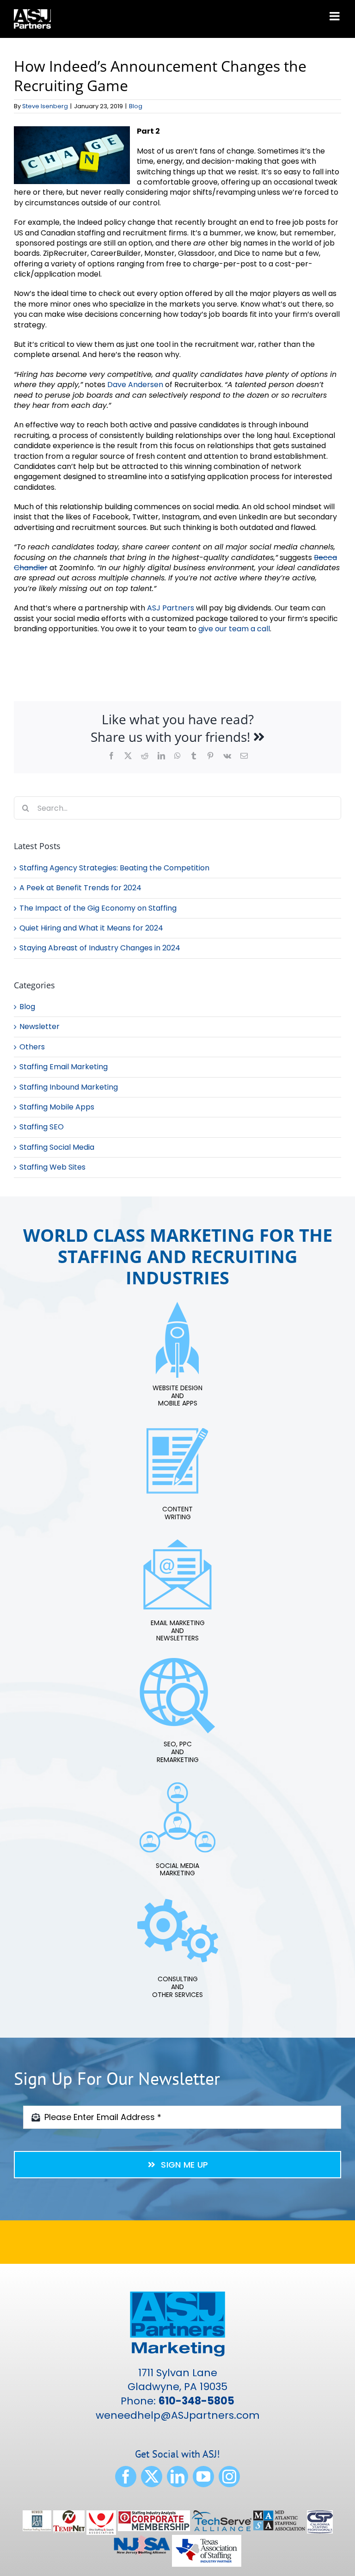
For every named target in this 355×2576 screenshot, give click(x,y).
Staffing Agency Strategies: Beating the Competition (114, 868)
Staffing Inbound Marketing (69, 1087)
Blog (136, 106)
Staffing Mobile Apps (57, 1107)
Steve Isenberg (45, 106)
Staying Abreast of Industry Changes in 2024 (100, 948)
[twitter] (152, 2477)
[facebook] (126, 2477)
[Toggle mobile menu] (335, 16)
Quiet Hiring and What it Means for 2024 (91, 928)
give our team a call (234, 629)
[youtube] (203, 2477)
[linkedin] (177, 2477)
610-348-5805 (196, 2401)
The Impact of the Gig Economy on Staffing (98, 908)
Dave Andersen (135, 385)
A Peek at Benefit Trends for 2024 (80, 888)
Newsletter (40, 1027)
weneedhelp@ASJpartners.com (178, 2415)
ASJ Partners (171, 608)
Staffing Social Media (57, 1147)
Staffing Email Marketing (64, 1067)
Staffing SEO (42, 1127)
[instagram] (229, 2477)
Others (32, 1047)
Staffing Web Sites (52, 1167)
